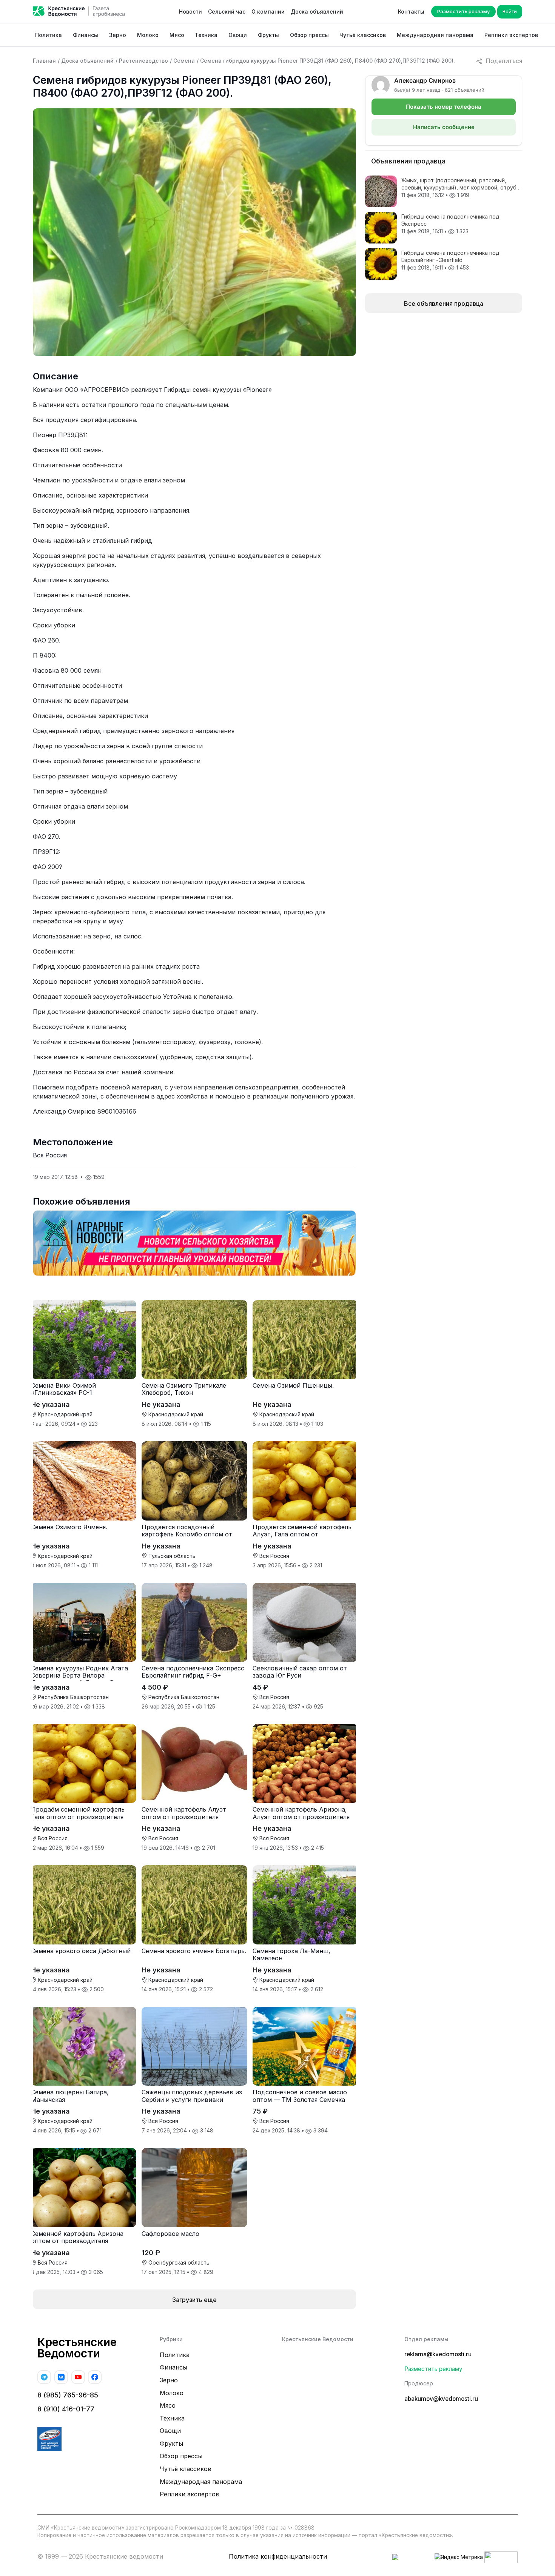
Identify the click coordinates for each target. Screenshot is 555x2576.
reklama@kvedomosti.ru (438, 2354)
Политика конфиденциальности (278, 2556)
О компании (268, 12)
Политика (49, 35)
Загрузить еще (194, 2300)
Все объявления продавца (444, 304)
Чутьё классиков (363, 35)
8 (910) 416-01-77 (66, 2409)
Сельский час (227, 12)
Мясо (177, 35)
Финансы (86, 35)
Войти (510, 11)
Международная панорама (435, 35)
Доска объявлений (317, 12)
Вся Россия (50, 1155)
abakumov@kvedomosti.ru (441, 2399)
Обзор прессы (309, 35)
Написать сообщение (444, 127)
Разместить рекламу (463, 11)
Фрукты (268, 35)
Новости (190, 12)
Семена (184, 61)
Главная (44, 61)
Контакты (411, 12)
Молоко (148, 35)
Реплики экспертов (511, 35)
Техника (206, 35)
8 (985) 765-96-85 (68, 2395)
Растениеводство (143, 61)
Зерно (118, 35)
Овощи (238, 35)
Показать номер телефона (444, 107)
